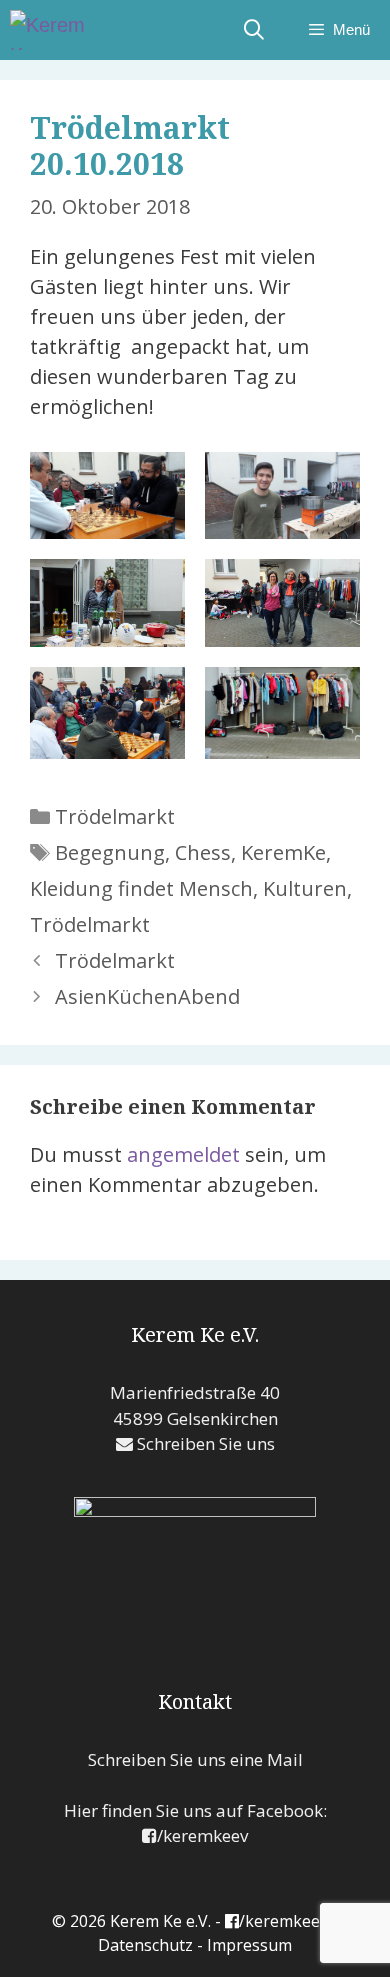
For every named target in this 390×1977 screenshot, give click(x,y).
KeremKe (283, 852)
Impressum (249, 1945)
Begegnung (110, 852)
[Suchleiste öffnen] (254, 30)
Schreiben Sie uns (204, 1443)
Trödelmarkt (115, 816)
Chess (203, 852)
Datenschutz (145, 1945)
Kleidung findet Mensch (141, 888)
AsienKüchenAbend (147, 996)
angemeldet (183, 1154)
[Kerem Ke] (60, 30)
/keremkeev (202, 1835)
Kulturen (305, 888)
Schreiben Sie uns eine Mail (195, 1759)
